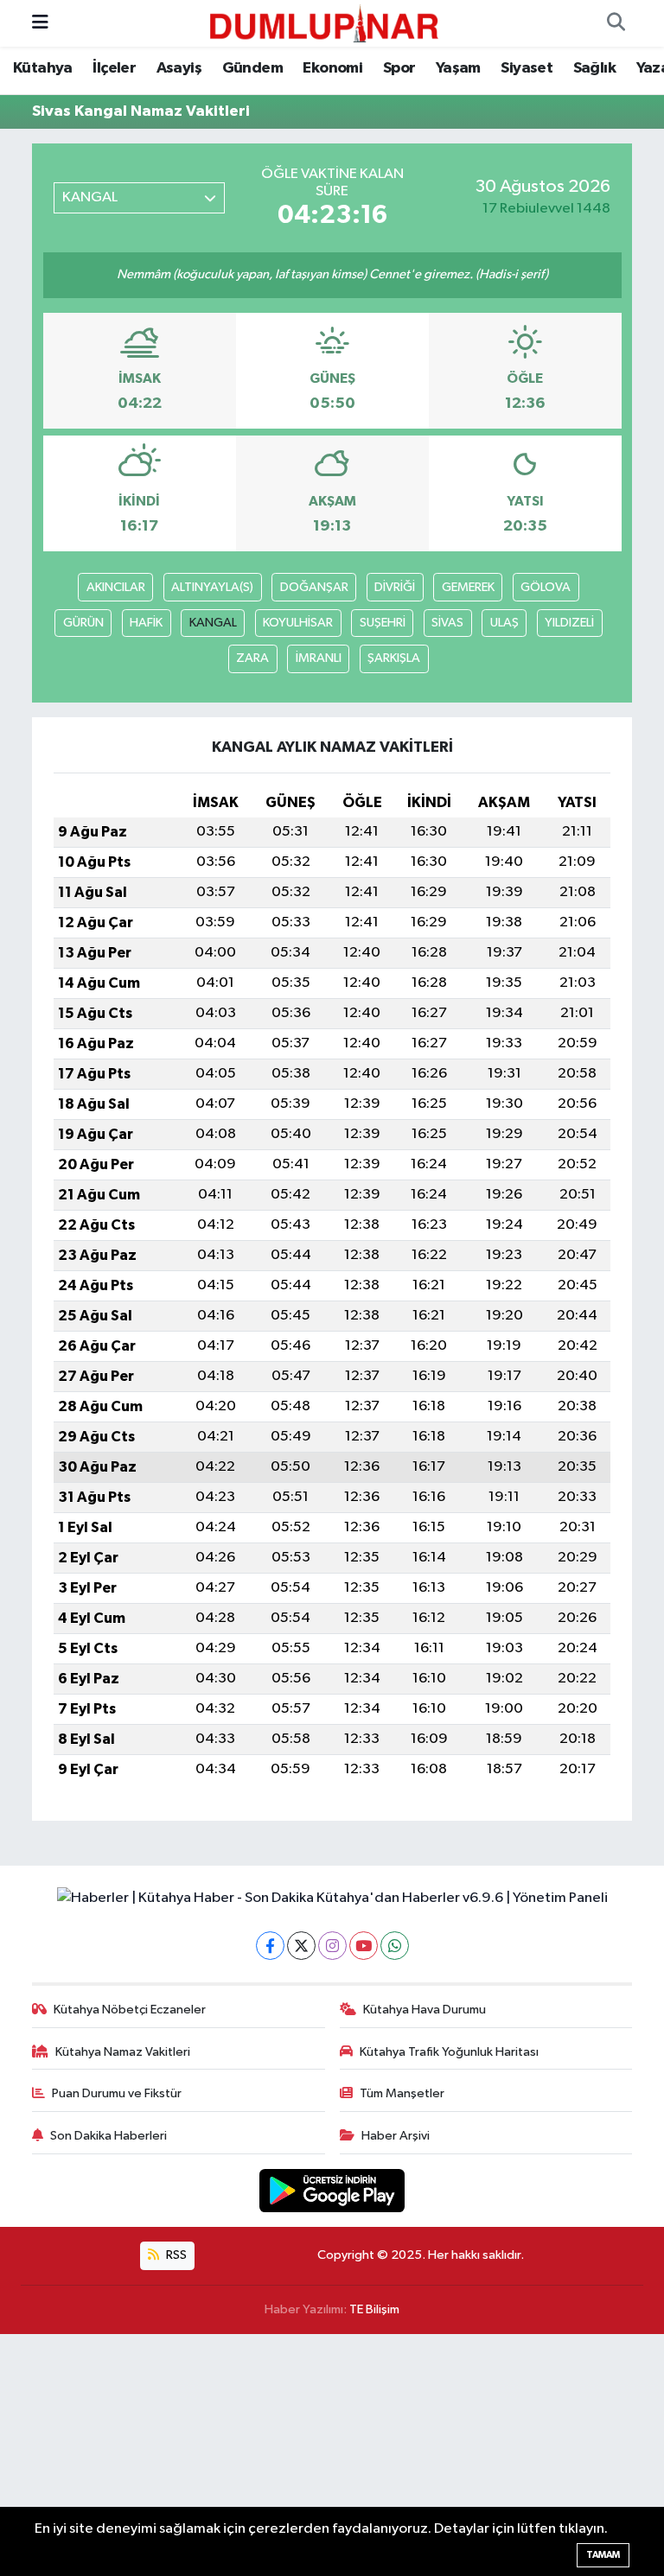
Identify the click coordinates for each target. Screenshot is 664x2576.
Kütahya (43, 68)
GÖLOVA (546, 587)
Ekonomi (332, 68)
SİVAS (447, 623)
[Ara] (616, 23)
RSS (175, 2255)
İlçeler (114, 68)
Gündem (252, 68)
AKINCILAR (116, 587)
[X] (301, 1946)
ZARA (252, 658)
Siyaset (527, 68)
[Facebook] (270, 1946)
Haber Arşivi (396, 2136)
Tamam (603, 2555)
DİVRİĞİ (395, 587)
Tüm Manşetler (402, 2093)
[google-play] (332, 2190)
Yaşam (458, 68)
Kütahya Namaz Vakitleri (123, 2052)
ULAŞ (504, 623)
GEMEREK (468, 587)
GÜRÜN (83, 623)
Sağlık (594, 68)
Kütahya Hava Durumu (425, 2010)
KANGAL (213, 623)
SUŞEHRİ (383, 623)
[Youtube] (364, 1946)
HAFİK (146, 623)
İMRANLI (319, 658)
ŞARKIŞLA (394, 658)
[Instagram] (332, 1946)
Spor (399, 68)
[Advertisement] (332, 2455)
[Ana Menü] (40, 23)
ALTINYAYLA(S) (212, 587)
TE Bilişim (374, 2309)
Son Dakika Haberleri (109, 2136)
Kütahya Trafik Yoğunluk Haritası (449, 2052)
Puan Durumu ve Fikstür (117, 2093)
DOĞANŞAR (314, 587)
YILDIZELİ (569, 623)
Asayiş (179, 68)
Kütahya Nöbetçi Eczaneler (130, 2010)
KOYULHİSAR (298, 623)
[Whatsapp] (395, 1946)
